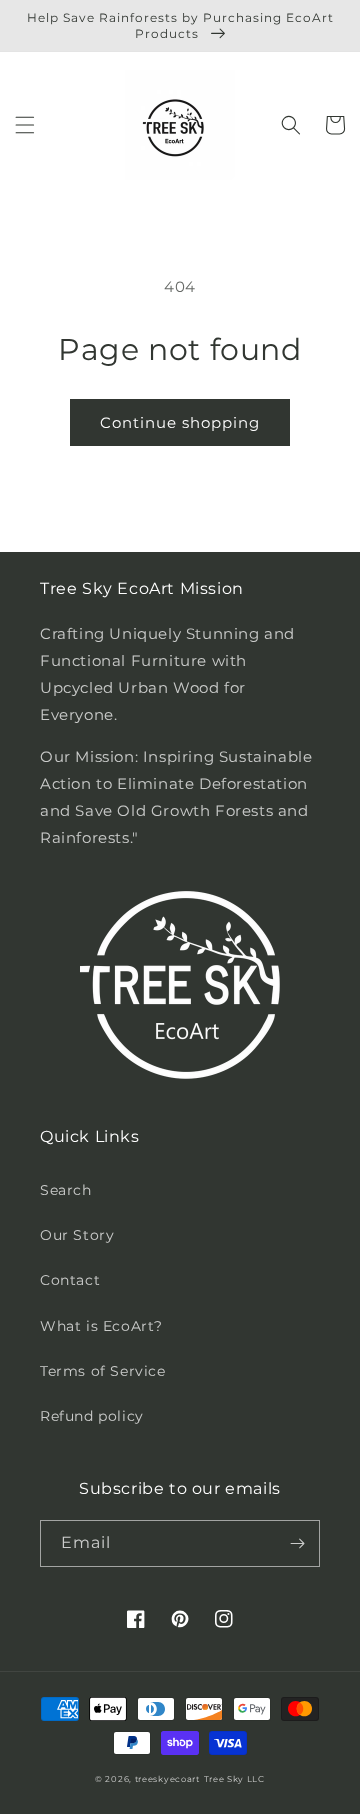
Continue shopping (180, 422)
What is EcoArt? (101, 1326)
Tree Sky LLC (234, 1779)
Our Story (77, 1235)
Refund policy (92, 1416)
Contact (70, 1280)
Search (66, 1190)
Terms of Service (103, 1371)
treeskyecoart (167, 1779)
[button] (25, 125)
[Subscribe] (297, 1543)
